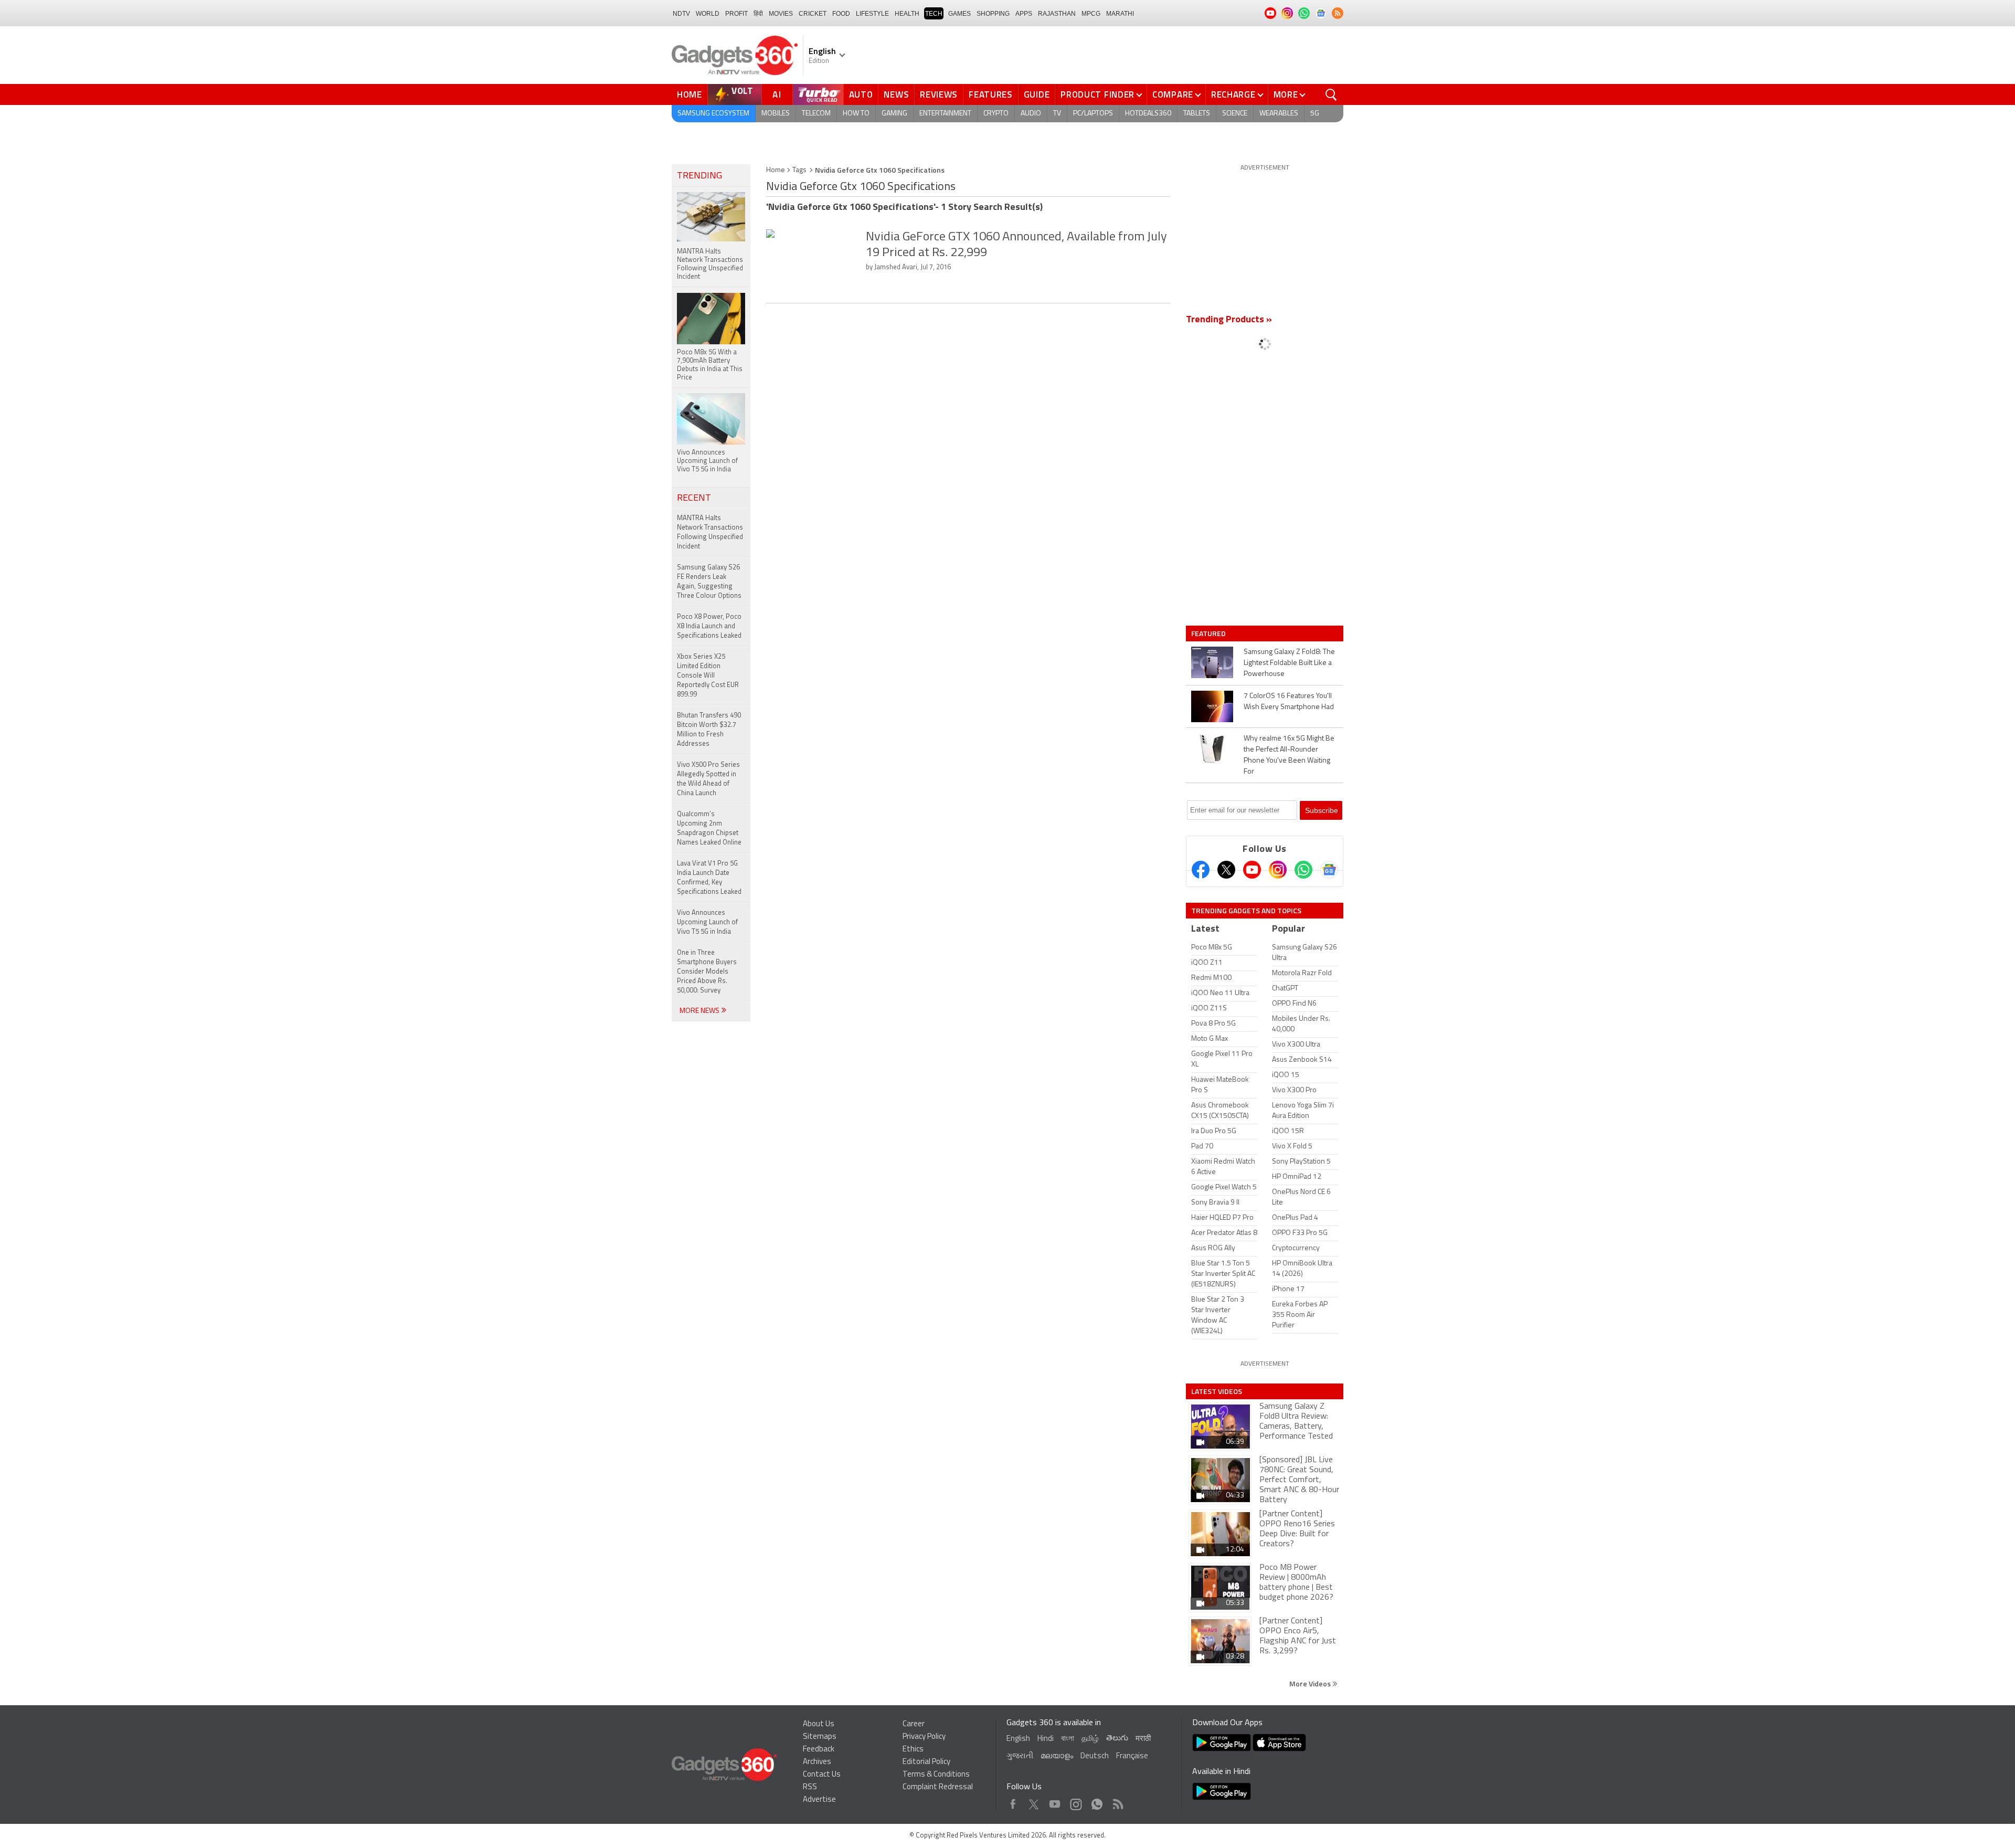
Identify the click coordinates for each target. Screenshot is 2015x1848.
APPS (1024, 14)
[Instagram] (1278, 870)
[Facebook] (1201, 870)
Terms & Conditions (936, 1775)
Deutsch (1095, 1756)
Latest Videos (1217, 1391)
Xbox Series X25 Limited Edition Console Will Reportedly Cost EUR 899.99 (708, 676)
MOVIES (781, 14)
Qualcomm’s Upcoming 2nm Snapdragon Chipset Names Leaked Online (709, 828)
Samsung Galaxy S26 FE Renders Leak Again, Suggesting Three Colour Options (709, 582)
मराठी (1143, 1739)
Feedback (819, 1750)
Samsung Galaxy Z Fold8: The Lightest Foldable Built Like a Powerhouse (1289, 663)
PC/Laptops (1093, 114)
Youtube (1055, 1802)
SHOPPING (993, 14)
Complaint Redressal (938, 1787)
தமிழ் (1090, 1739)
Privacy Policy (924, 1737)
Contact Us (822, 1775)
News (896, 94)
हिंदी (758, 14)
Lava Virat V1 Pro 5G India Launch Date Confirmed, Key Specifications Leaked (709, 878)
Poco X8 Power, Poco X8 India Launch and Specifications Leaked (709, 626)
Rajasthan (1057, 14)
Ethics (913, 1750)
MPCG (1091, 14)
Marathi (1120, 14)
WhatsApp (1097, 1802)
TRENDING (699, 176)
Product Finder (1097, 94)
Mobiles (776, 114)
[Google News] (1329, 870)
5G (1315, 114)
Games (959, 14)
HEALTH (907, 14)
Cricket (813, 14)
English (1018, 1739)
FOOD (841, 14)
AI (777, 94)
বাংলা (1068, 1739)
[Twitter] (1226, 870)
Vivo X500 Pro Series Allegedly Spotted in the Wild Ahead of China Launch (708, 779)
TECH (934, 14)
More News (700, 1011)
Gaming (894, 114)
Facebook (1013, 1802)
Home (690, 94)
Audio (1031, 114)
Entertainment (945, 114)
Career (914, 1724)
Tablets (1197, 114)
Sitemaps (820, 1737)
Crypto (996, 114)
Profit (736, 14)
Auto (861, 94)
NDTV (681, 14)
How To (856, 114)
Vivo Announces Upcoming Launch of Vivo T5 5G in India (707, 922)
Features (991, 94)
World (708, 14)
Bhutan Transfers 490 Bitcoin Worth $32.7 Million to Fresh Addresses (709, 730)
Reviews (939, 94)
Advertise (819, 1800)
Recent (694, 499)
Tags (799, 170)
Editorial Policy (926, 1762)
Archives (817, 1762)
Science (1235, 114)
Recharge (1233, 94)
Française (1132, 1756)
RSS (810, 1787)
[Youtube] (1252, 870)
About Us (819, 1724)
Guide (1037, 94)
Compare (1173, 94)
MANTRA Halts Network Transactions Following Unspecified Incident (710, 532)
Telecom (816, 114)
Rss (1117, 1802)
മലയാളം (1057, 1756)
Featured (1209, 633)
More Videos (1311, 1683)
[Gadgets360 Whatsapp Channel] (1303, 870)
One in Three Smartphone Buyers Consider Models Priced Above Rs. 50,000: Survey (707, 972)
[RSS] (1338, 13)
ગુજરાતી (1020, 1756)
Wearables (1279, 114)
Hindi (1046, 1739)
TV (1057, 114)
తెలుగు (1117, 1739)
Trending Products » (1229, 320)
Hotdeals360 (1148, 114)
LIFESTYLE (872, 14)
